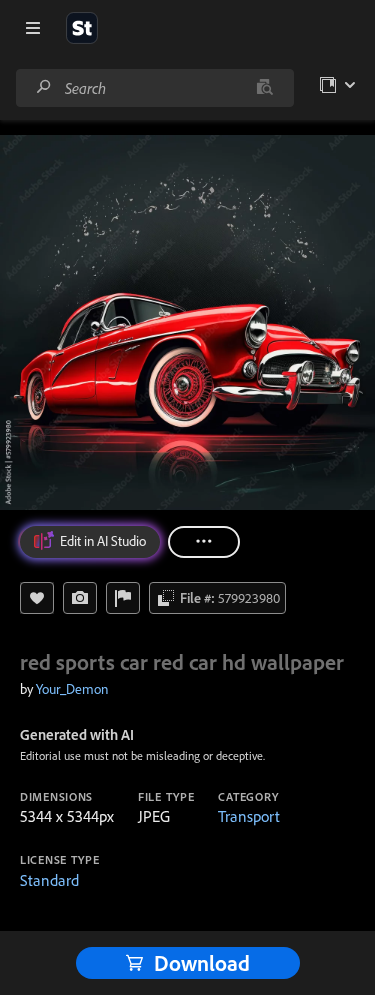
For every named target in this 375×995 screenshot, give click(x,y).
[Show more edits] (204, 542)
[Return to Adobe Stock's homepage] (82, 28)
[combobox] (154, 88)
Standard (49, 880)
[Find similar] (264, 88)
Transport (249, 816)
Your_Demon (72, 689)
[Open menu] (33, 28)
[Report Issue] (123, 598)
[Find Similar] (80, 598)
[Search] (44, 87)
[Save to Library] (37, 598)
